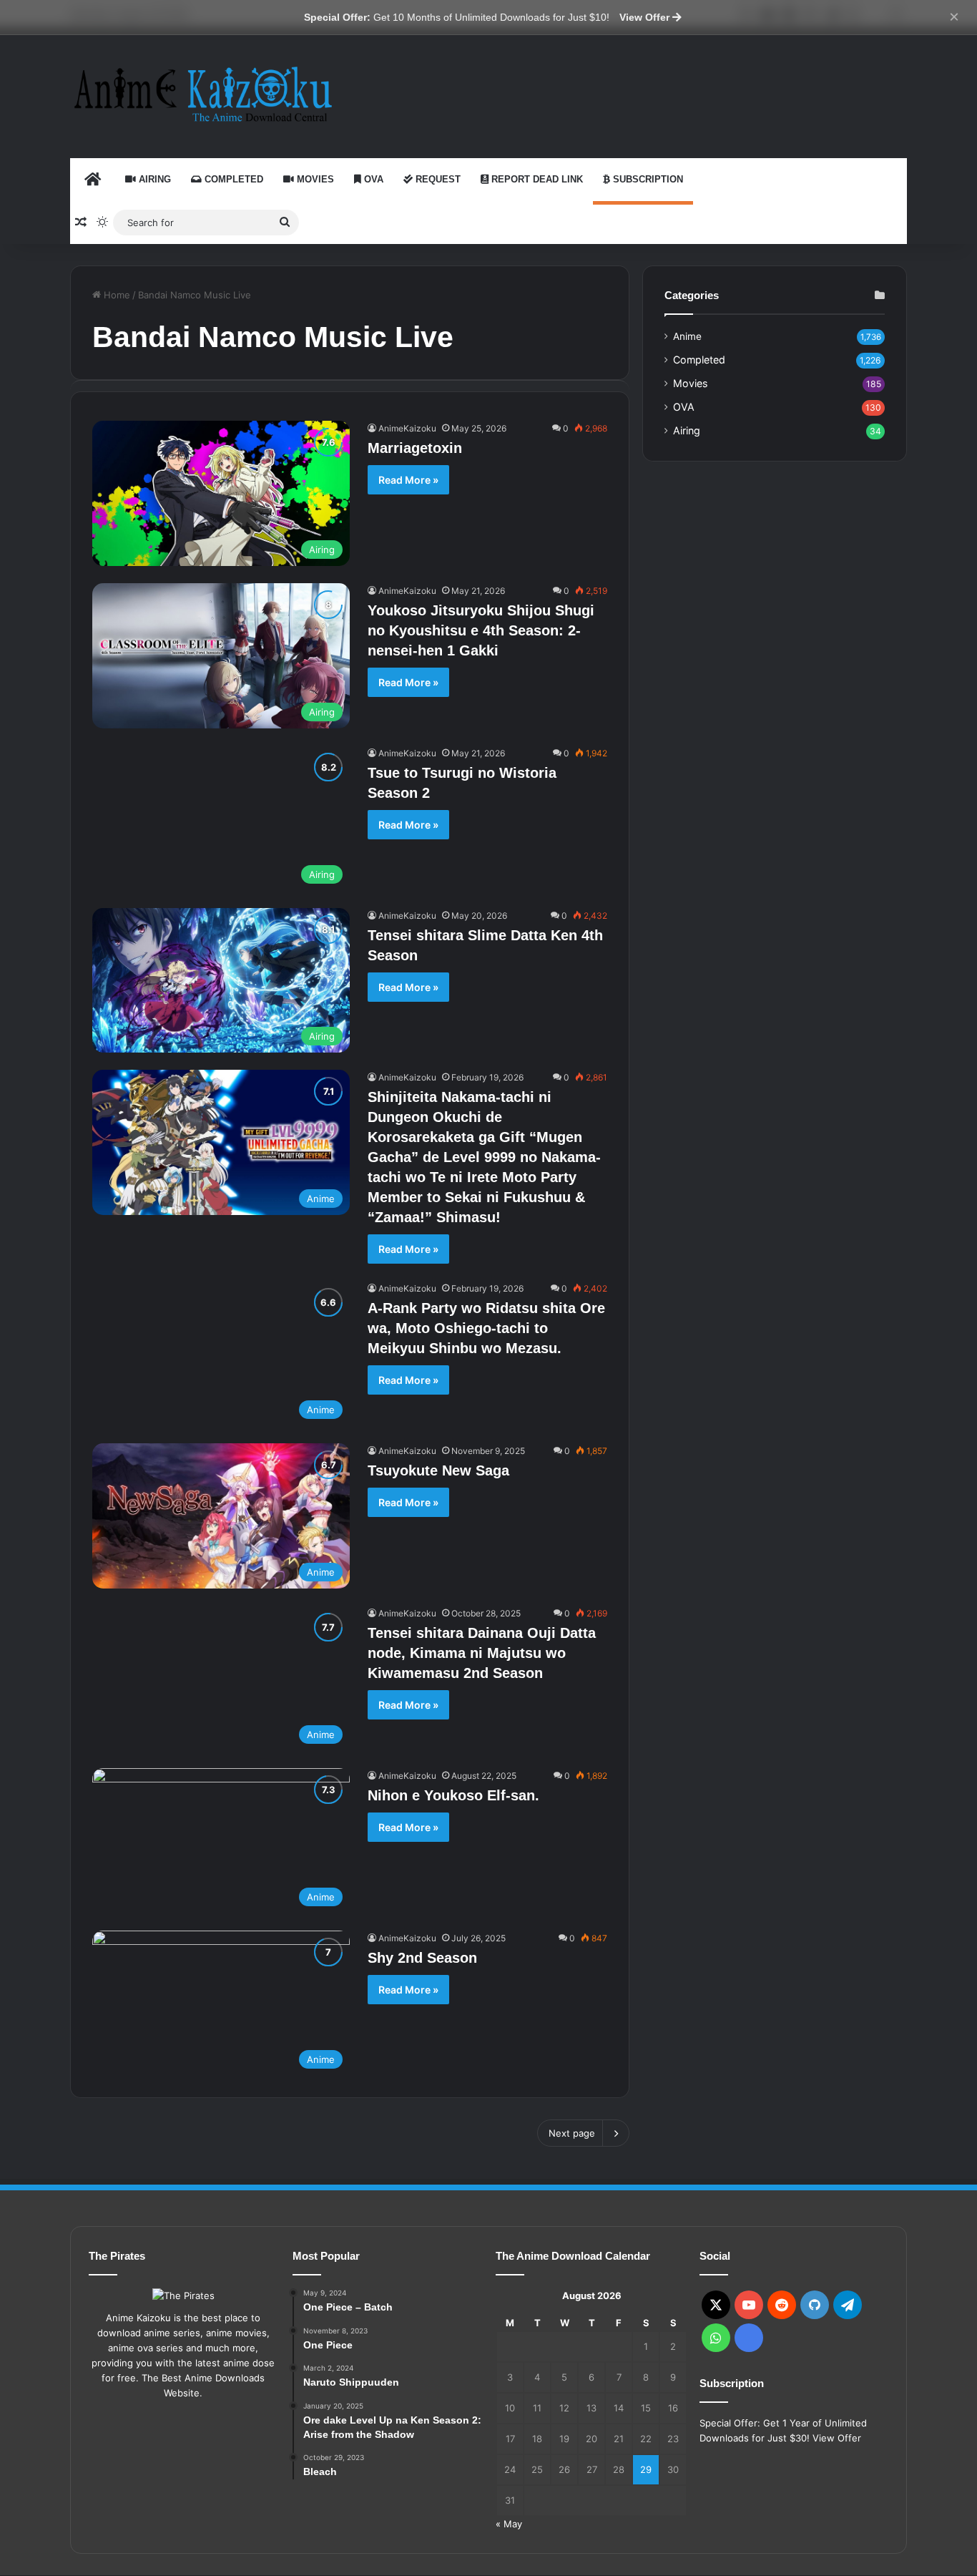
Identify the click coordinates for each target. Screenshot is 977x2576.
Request (437, 179)
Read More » (408, 480)
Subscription (647, 179)
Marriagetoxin (415, 448)
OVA (372, 179)
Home (116, 295)
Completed (232, 179)
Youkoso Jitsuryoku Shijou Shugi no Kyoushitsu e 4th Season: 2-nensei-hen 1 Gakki (481, 630)
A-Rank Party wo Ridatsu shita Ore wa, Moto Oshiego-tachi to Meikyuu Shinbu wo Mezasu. (486, 1328)
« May (509, 2524)
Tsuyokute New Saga (438, 1470)
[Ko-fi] (749, 2338)
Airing (153, 179)
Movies (314, 179)
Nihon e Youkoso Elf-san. (453, 1795)
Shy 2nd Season (422, 1958)
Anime (687, 336)
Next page (572, 2133)
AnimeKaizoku (407, 428)
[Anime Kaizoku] (202, 94)
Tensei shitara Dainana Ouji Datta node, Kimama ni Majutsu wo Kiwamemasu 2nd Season (482, 1653)
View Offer (646, 17)
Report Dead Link (536, 179)
